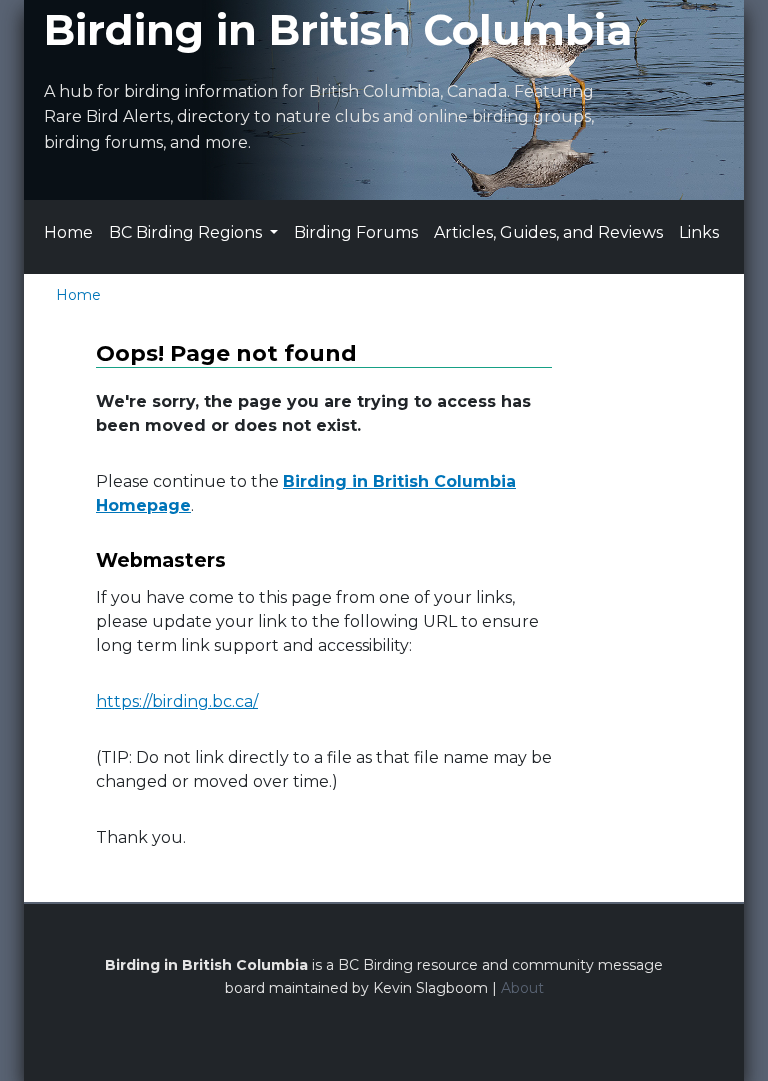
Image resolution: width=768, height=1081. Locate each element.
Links (699, 232)
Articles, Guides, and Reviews (548, 232)
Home (68, 232)
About (522, 988)
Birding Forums (356, 232)
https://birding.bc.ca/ (177, 701)
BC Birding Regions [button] (187, 232)
